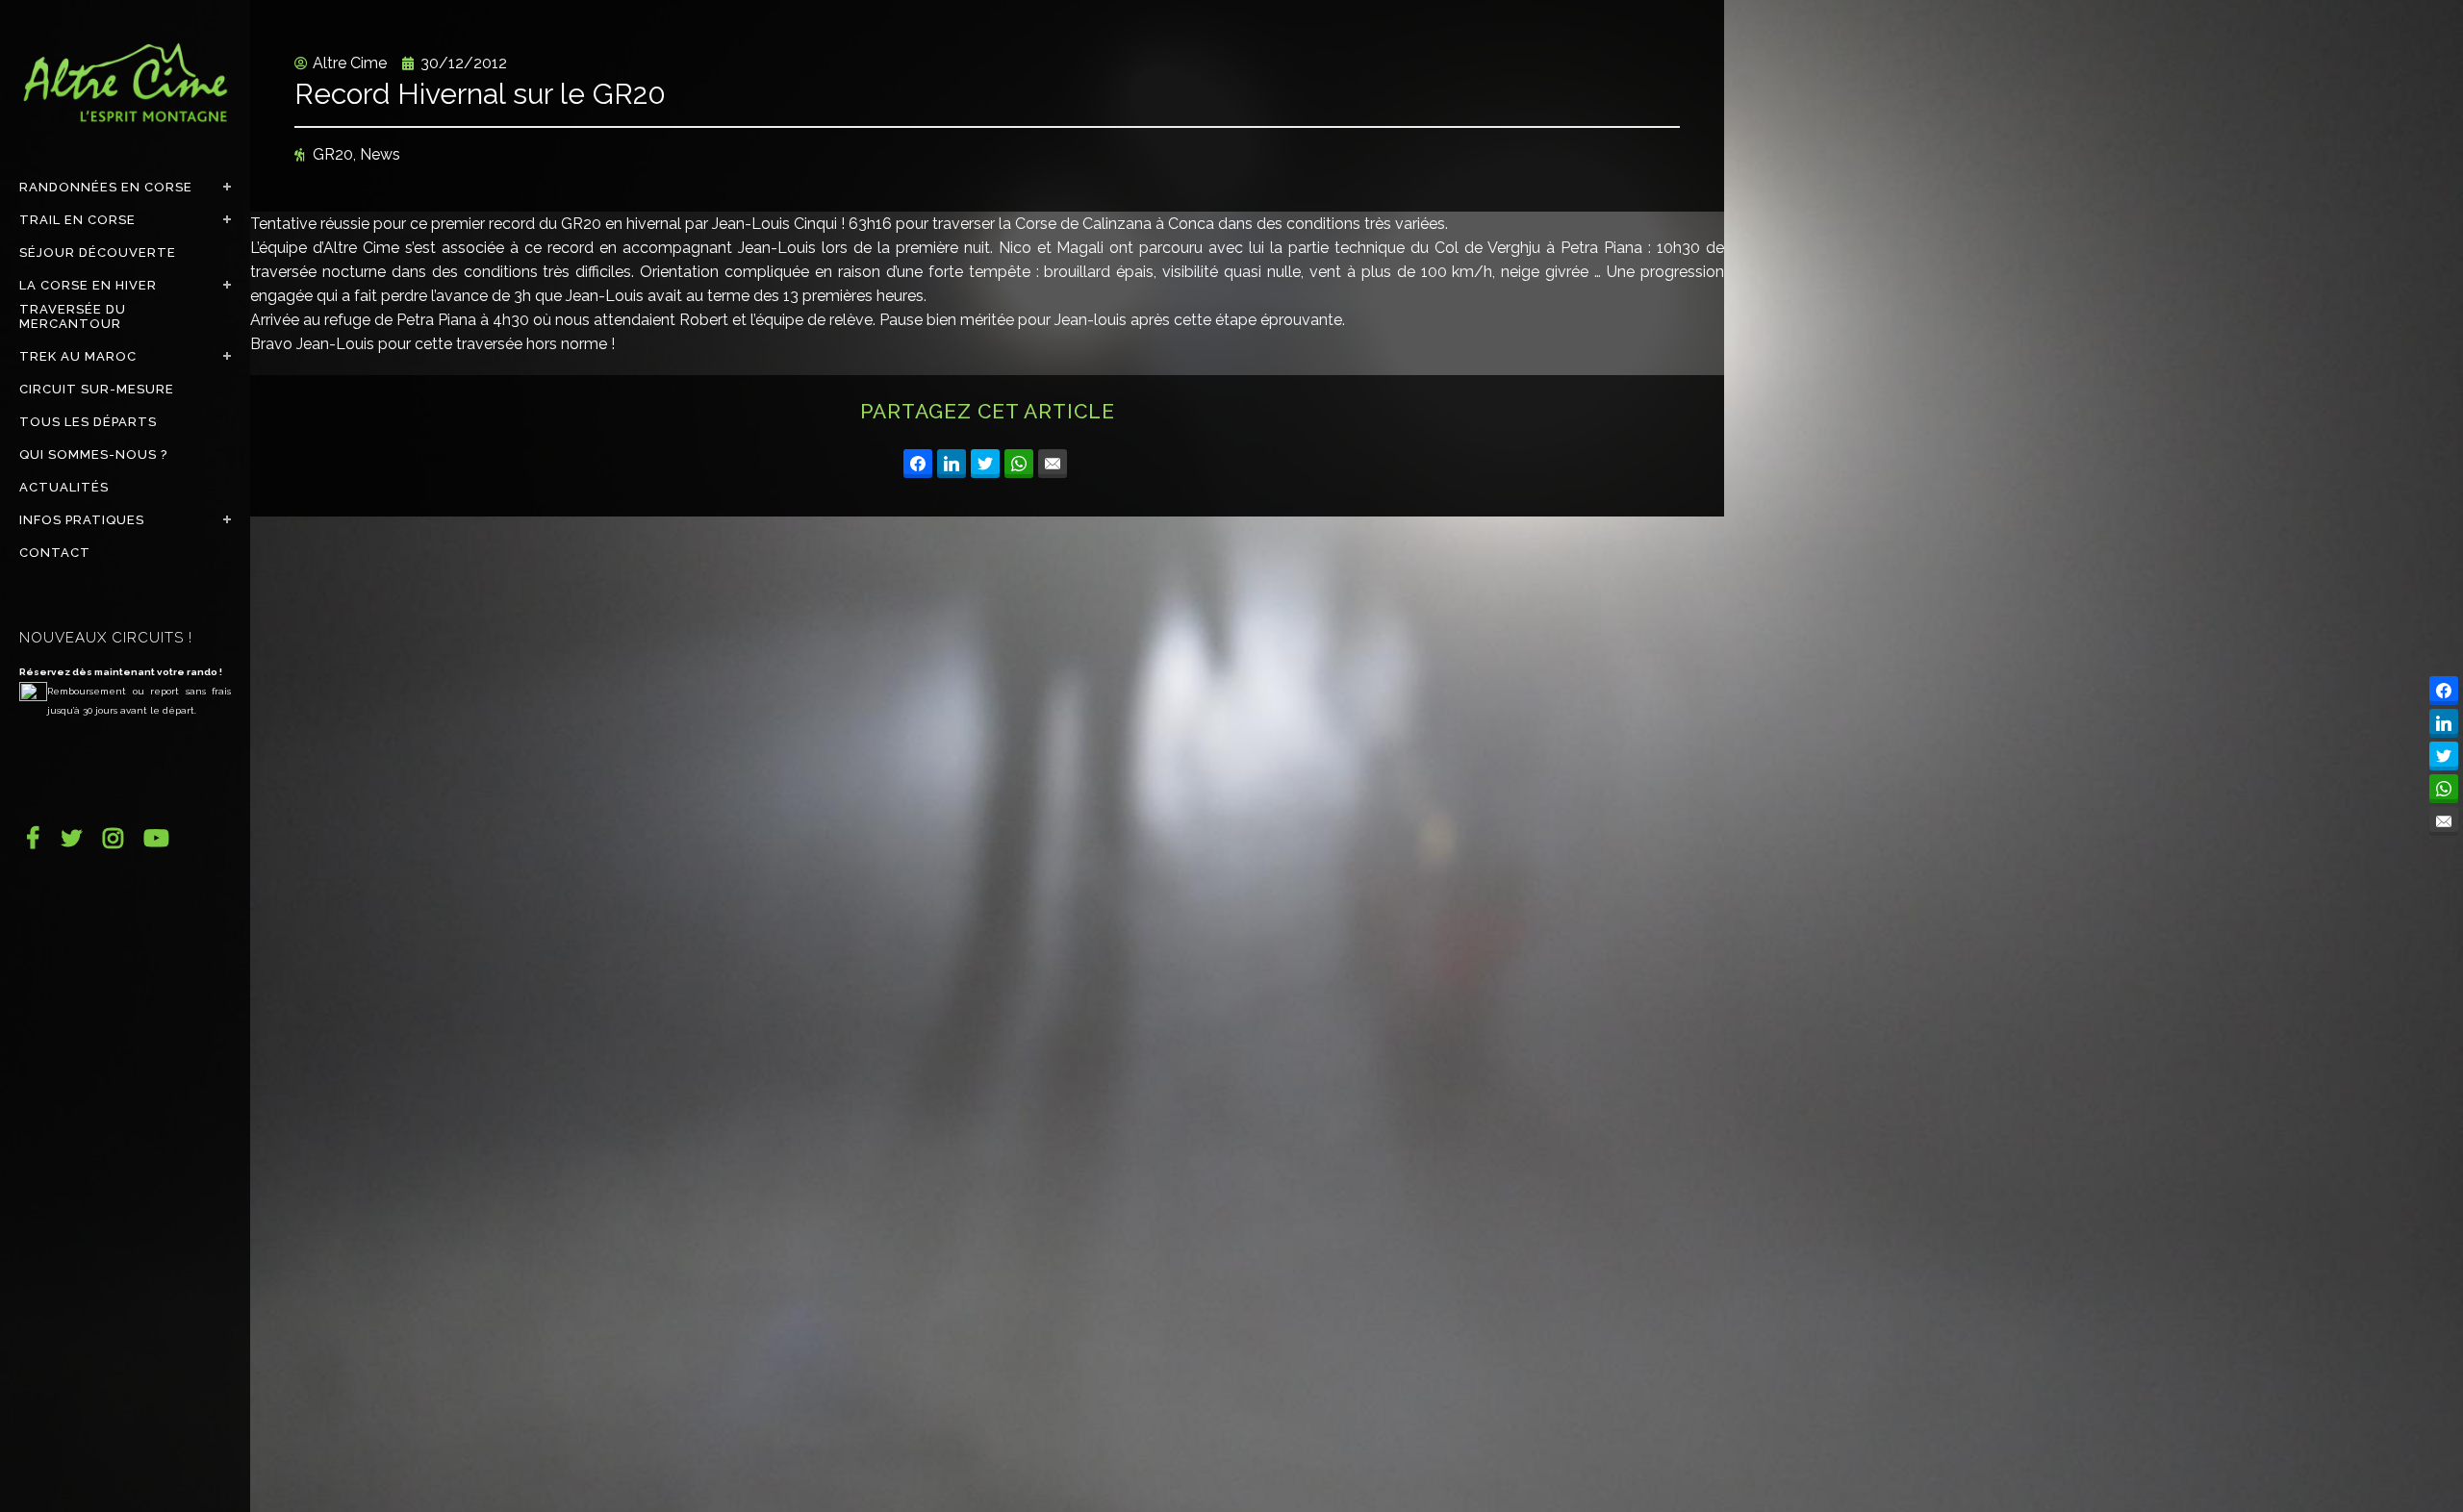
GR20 (333, 154)
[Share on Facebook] (918, 464)
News (380, 154)
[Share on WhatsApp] (1019, 464)
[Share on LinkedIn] (952, 464)
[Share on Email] (1053, 464)
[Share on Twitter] (985, 464)
